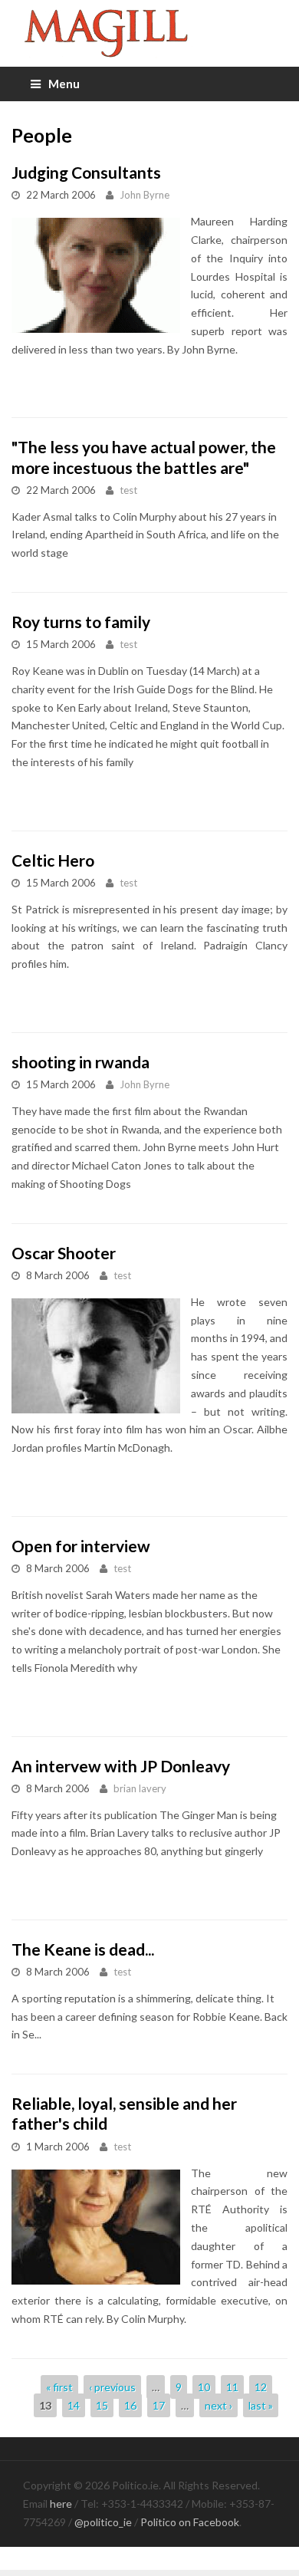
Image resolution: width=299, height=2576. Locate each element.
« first (59, 2387)
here (61, 2504)
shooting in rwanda (80, 1062)
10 (204, 2387)
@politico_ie (103, 2522)
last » (261, 2405)
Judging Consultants (86, 172)
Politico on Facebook (190, 2522)
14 (74, 2405)
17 (159, 2405)
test (128, 490)
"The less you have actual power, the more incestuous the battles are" (144, 457)
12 (261, 2387)
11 (232, 2387)
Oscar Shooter (64, 1253)
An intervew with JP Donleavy (121, 1766)
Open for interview (81, 1546)
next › (219, 2405)
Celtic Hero (53, 860)
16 (130, 2405)
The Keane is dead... (83, 1949)
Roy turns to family (81, 622)
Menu (64, 84)
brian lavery (140, 1788)
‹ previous (112, 2387)
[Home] (149, 33)
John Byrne (145, 195)
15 (102, 2405)
